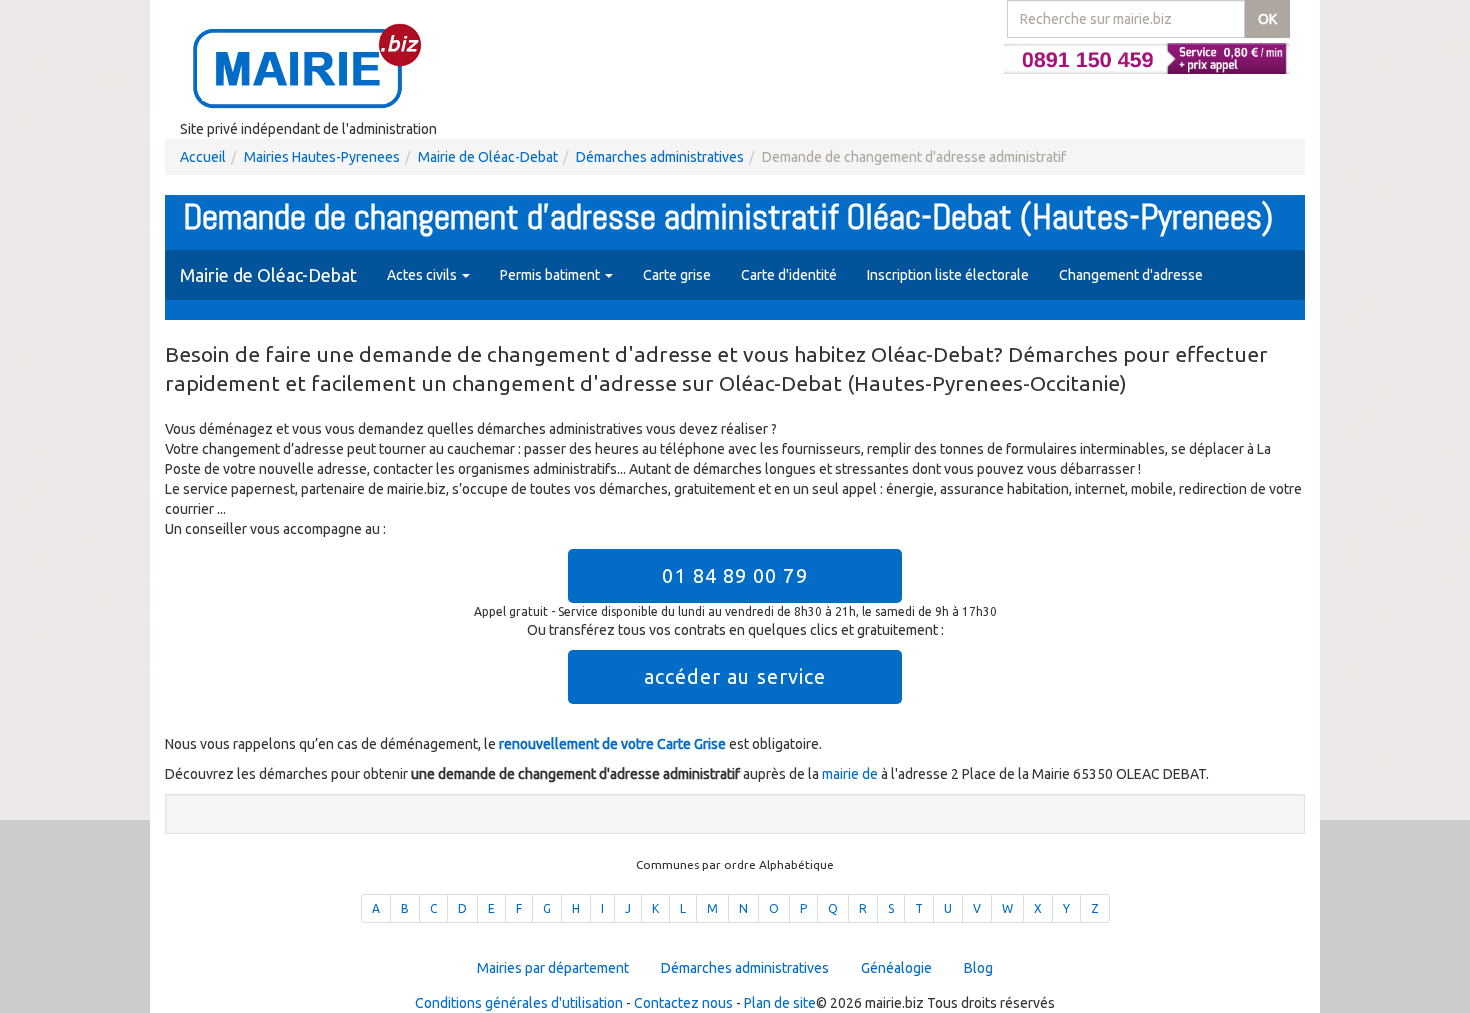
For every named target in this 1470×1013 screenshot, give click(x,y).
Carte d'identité (789, 275)
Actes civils (423, 275)
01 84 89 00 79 (734, 575)
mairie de (851, 774)
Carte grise (677, 275)
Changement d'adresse (1131, 275)
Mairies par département (553, 968)
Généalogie (896, 968)
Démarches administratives (660, 157)
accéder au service (735, 676)
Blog (978, 968)
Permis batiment (551, 275)
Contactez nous (683, 1003)
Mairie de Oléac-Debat (488, 157)
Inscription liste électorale (948, 275)
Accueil (203, 157)
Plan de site (780, 1003)
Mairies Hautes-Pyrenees (322, 157)
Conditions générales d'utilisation (519, 1003)
